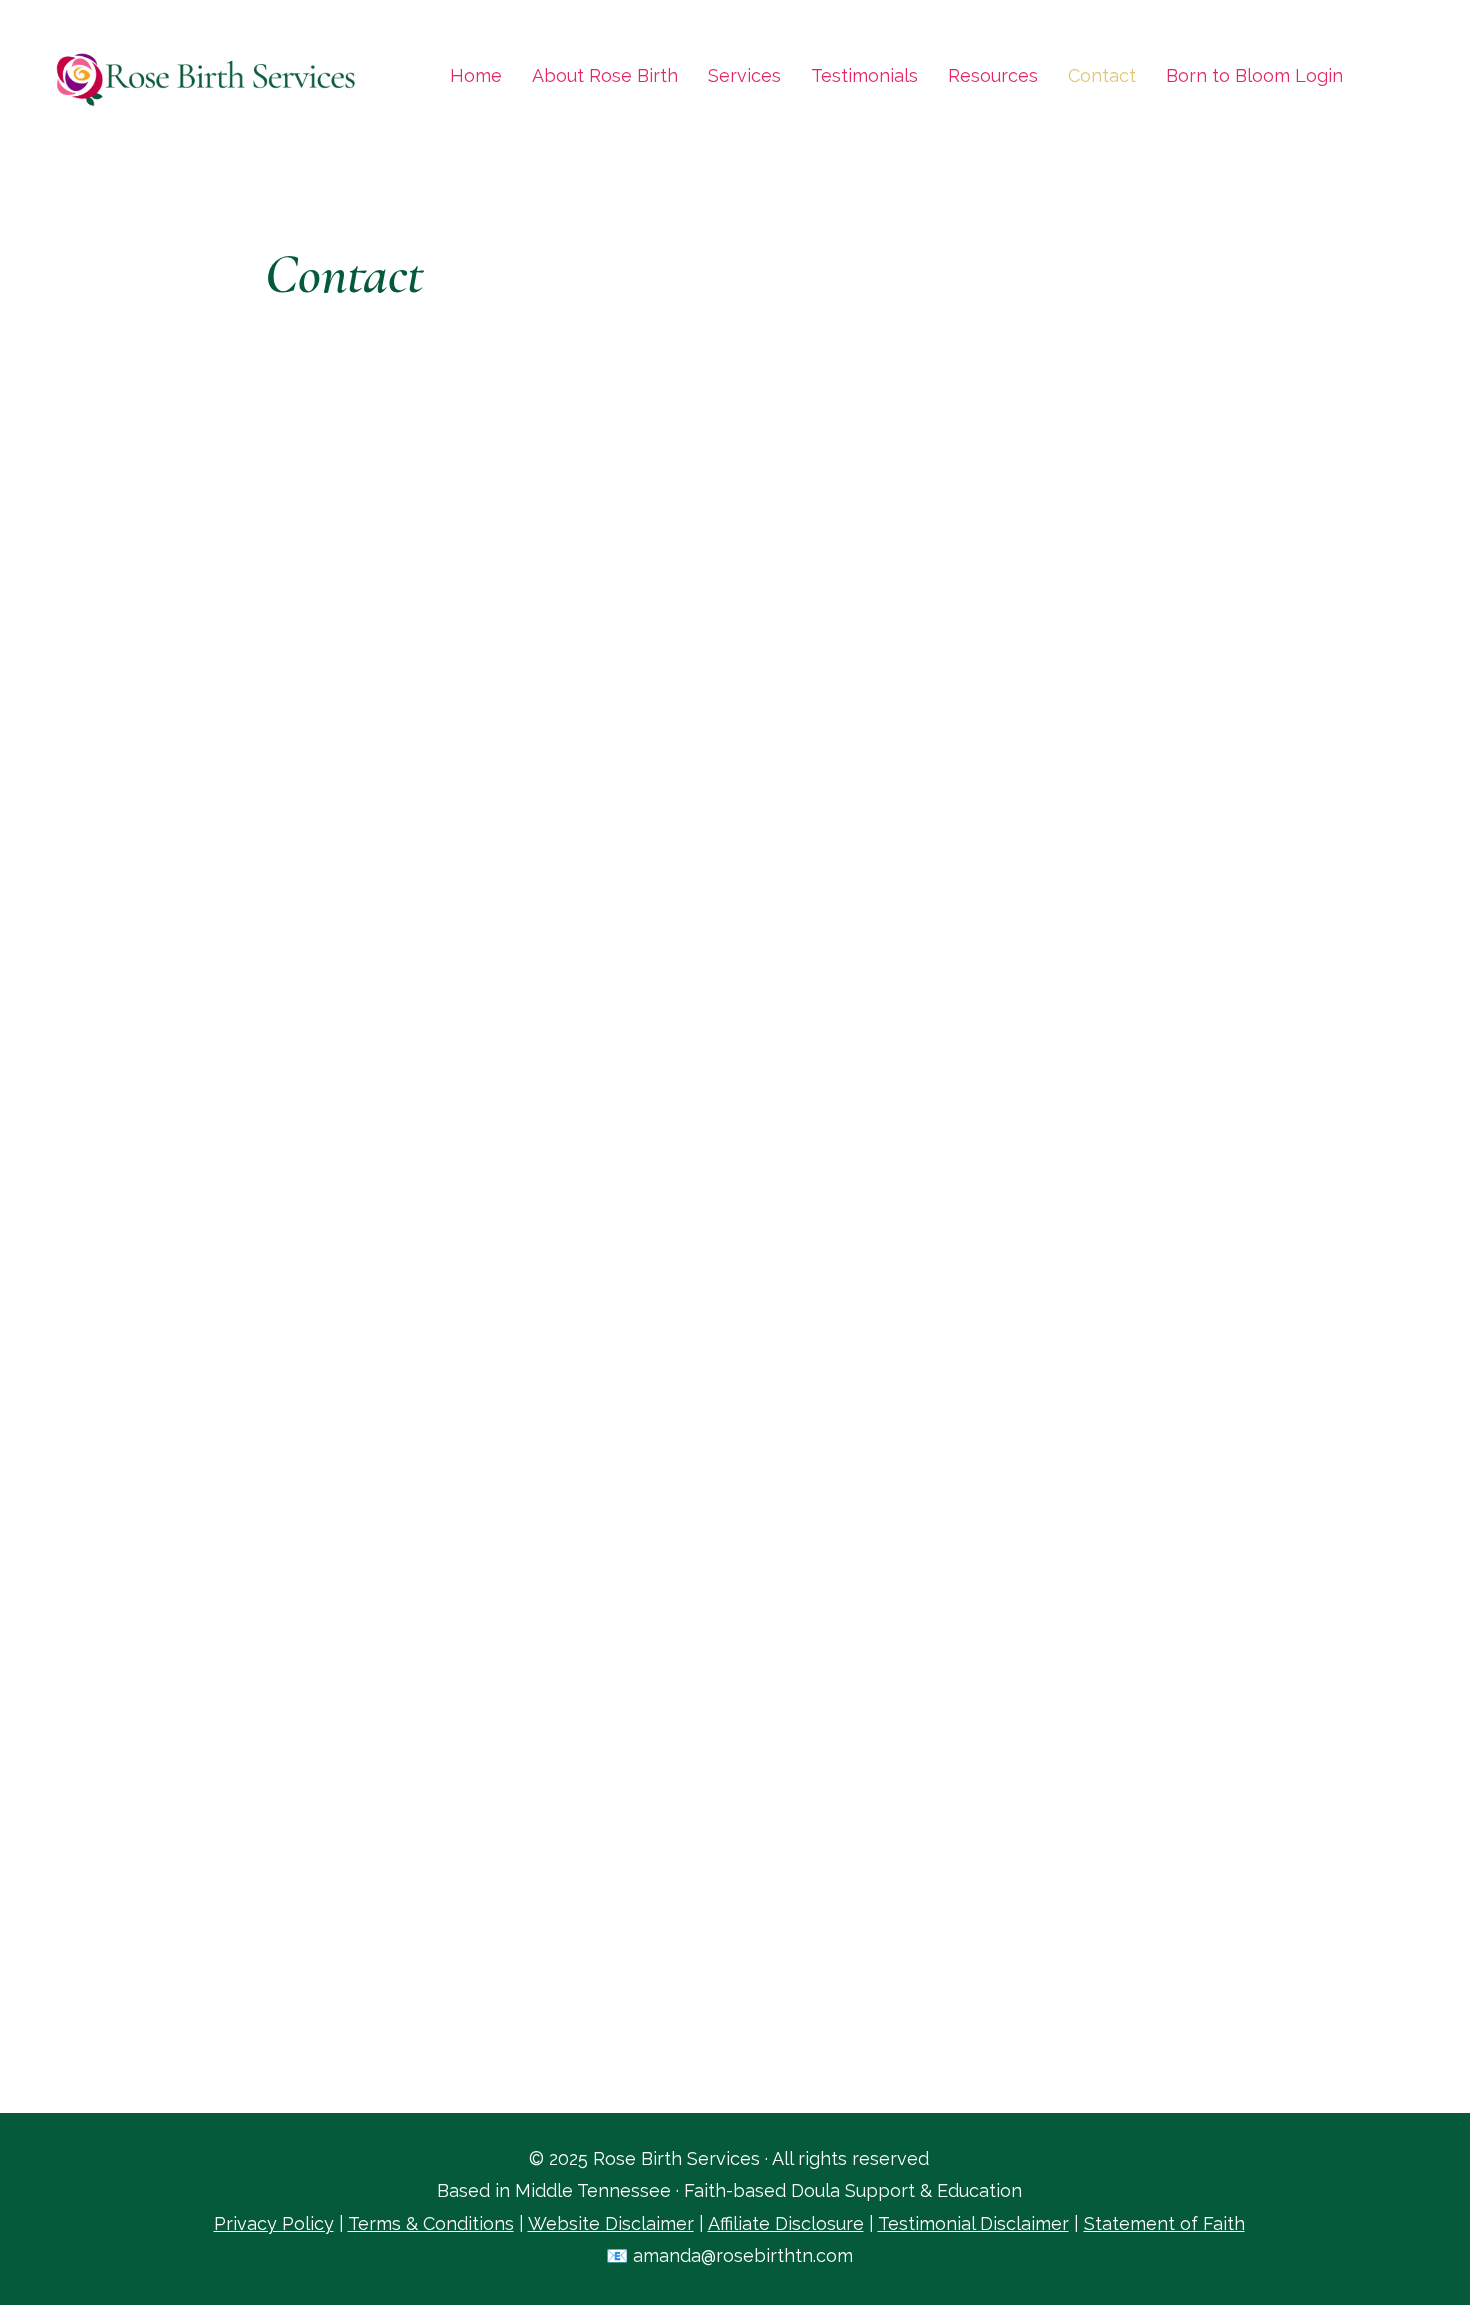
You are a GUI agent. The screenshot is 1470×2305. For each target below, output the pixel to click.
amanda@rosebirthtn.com (743, 2255)
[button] (993, 76)
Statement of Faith (1164, 2223)
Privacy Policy (274, 2223)
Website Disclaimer (611, 2223)
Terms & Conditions (431, 2223)
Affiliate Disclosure (786, 2223)
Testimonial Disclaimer (973, 2223)
